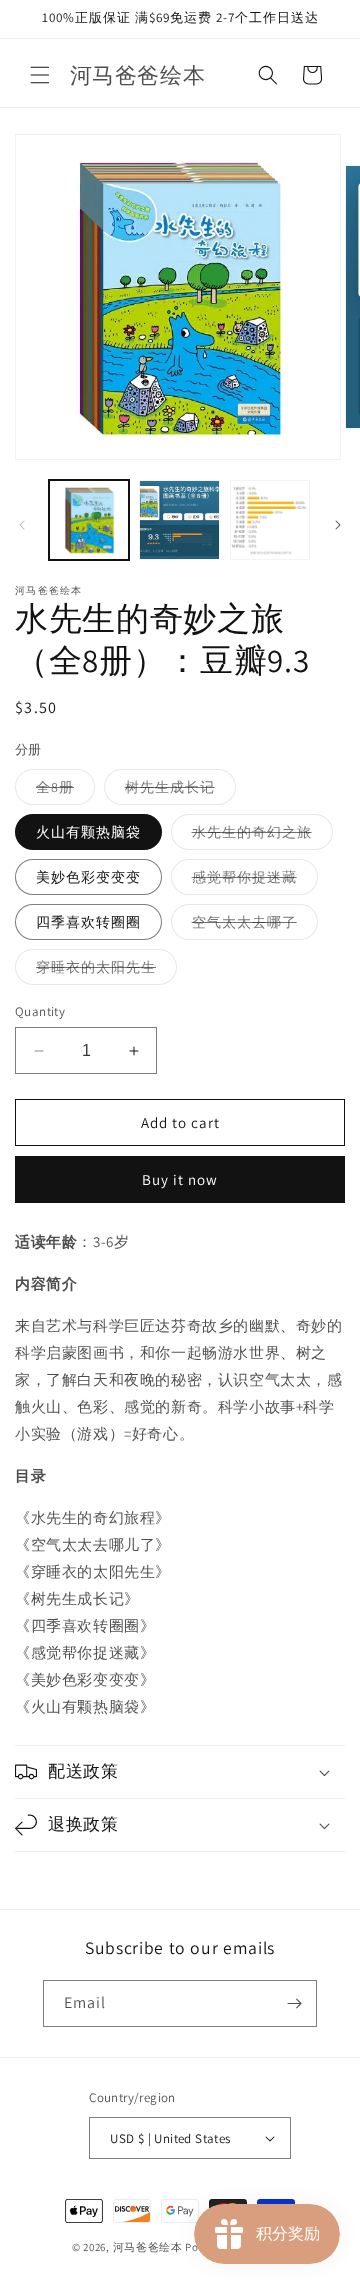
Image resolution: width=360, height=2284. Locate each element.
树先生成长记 (180, 791)
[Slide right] (338, 525)
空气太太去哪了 (255, 926)
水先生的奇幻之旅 (262, 836)
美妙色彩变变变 (88, 877)
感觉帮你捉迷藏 (255, 881)
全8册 (65, 791)
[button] (40, 75)
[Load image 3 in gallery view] (270, 520)
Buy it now (180, 1179)
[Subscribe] (294, 2003)
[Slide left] (22, 525)
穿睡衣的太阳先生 (106, 971)
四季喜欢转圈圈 (88, 922)
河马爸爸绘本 (148, 2247)
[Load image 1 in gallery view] (89, 520)
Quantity (40, 1011)
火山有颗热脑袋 (88, 832)
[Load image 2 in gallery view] (179, 520)
